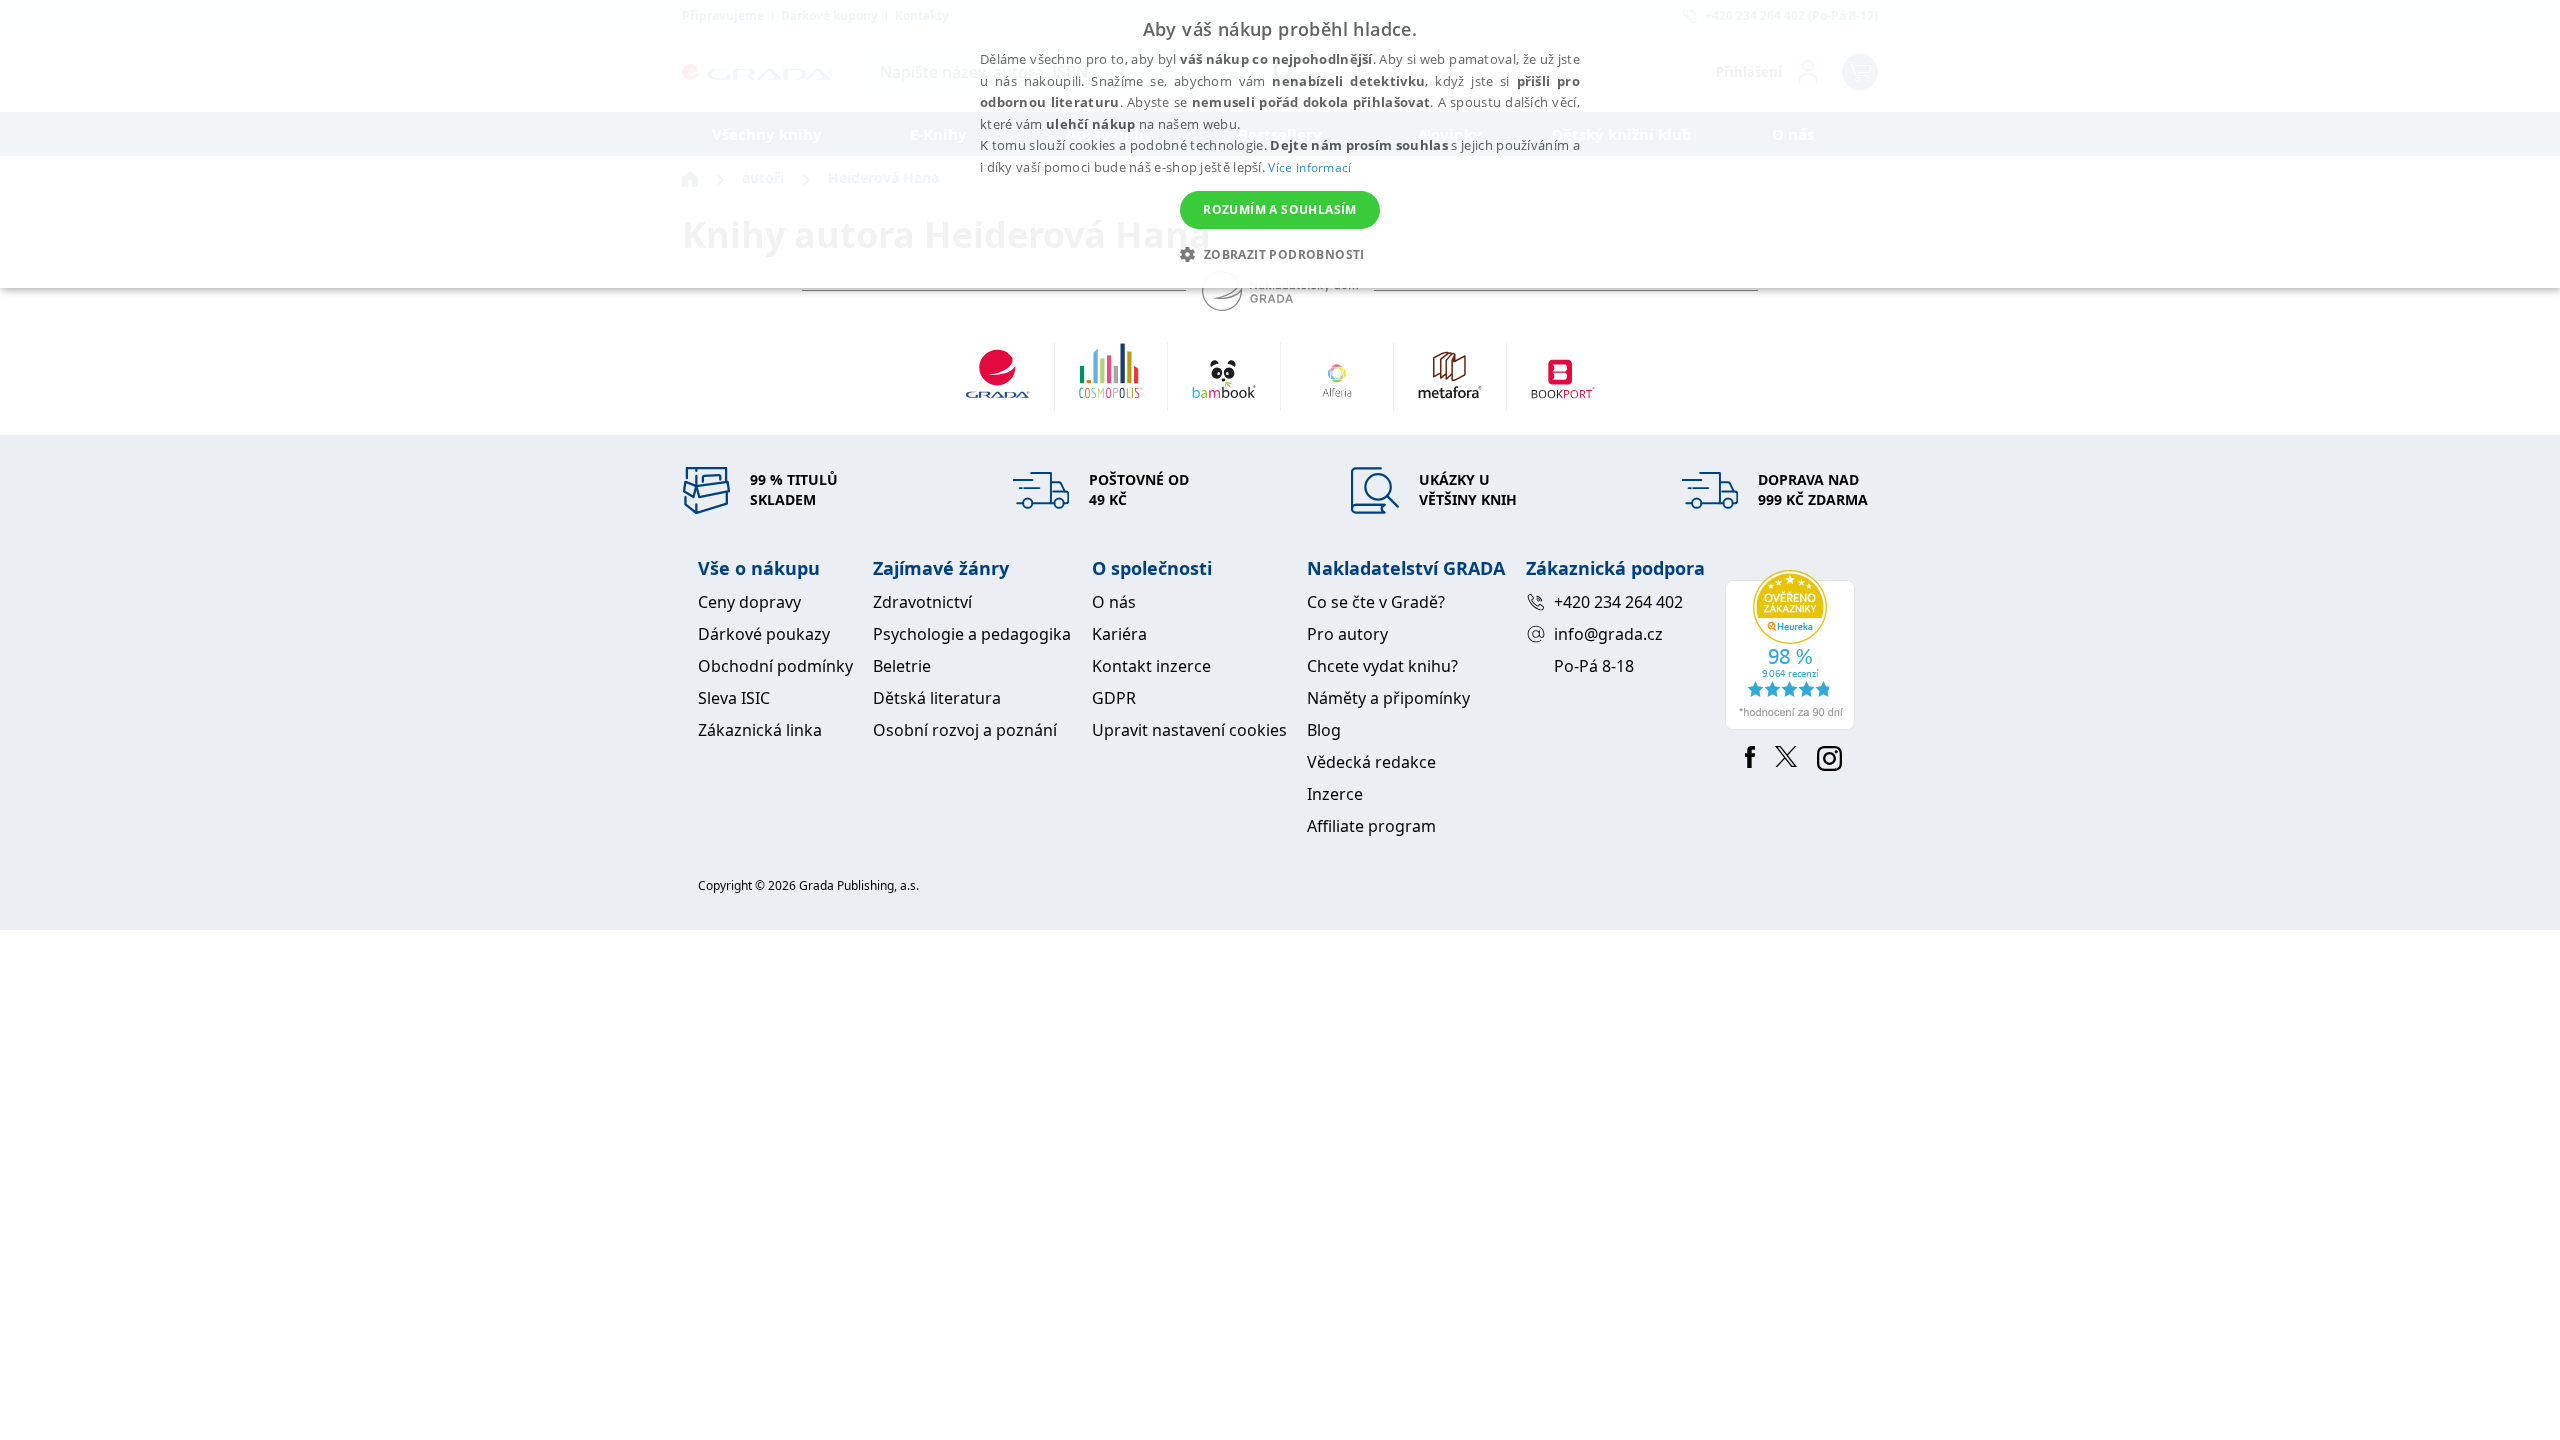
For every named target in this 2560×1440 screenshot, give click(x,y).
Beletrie (902, 666)
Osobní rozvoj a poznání (965, 730)
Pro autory (1347, 634)
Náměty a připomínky (1388, 698)
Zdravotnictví (922, 602)
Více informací (1309, 167)
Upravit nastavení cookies (1189, 730)
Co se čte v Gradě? (1376, 602)
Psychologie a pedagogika (972, 634)
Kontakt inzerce (1151, 666)
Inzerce (1335, 794)
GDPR (1114, 698)
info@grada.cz (1608, 634)
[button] (1279, 254)
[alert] (1280, 144)
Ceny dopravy (749, 602)
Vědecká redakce (1371, 762)
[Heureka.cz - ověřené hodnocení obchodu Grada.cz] (1793, 650)
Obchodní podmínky (775, 666)
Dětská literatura (937, 698)
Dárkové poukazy (764, 634)
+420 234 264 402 (1618, 602)
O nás (1114, 602)
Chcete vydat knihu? (1382, 666)
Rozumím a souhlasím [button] (1280, 209)
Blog (1324, 730)
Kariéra (1119, 634)
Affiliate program (1371, 826)
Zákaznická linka (760, 730)
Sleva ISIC (734, 698)
